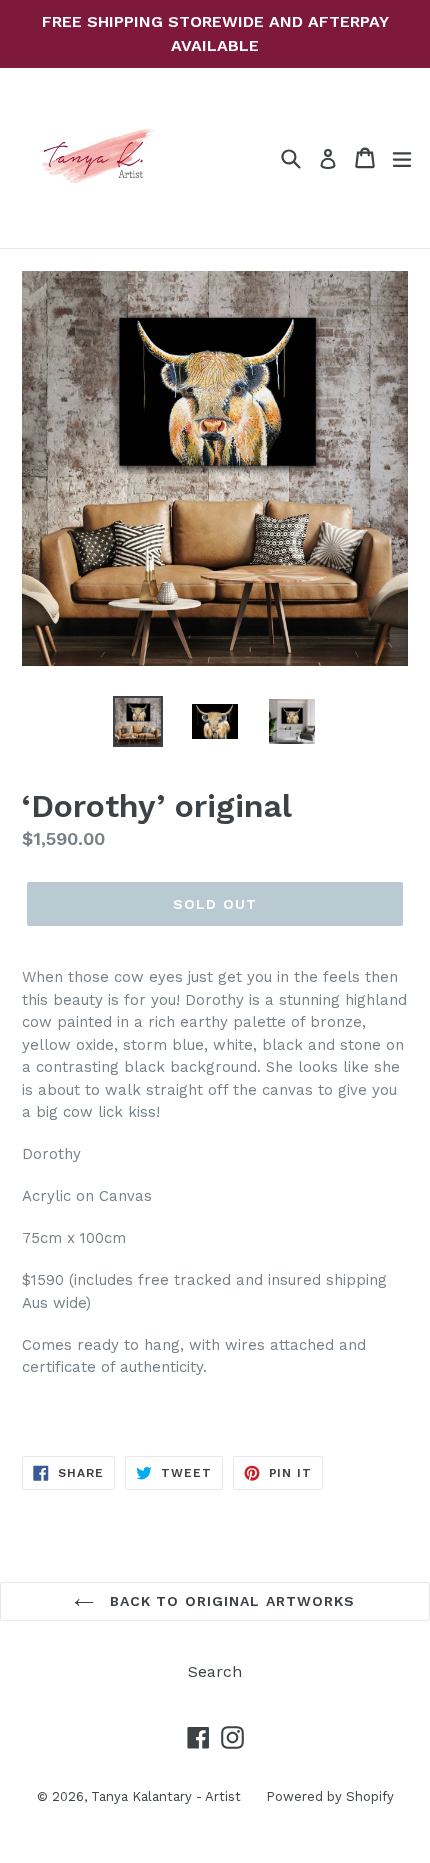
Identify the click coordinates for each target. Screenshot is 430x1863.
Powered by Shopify (330, 1796)
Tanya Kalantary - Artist (166, 1796)
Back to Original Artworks (229, 1601)
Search (215, 1671)
